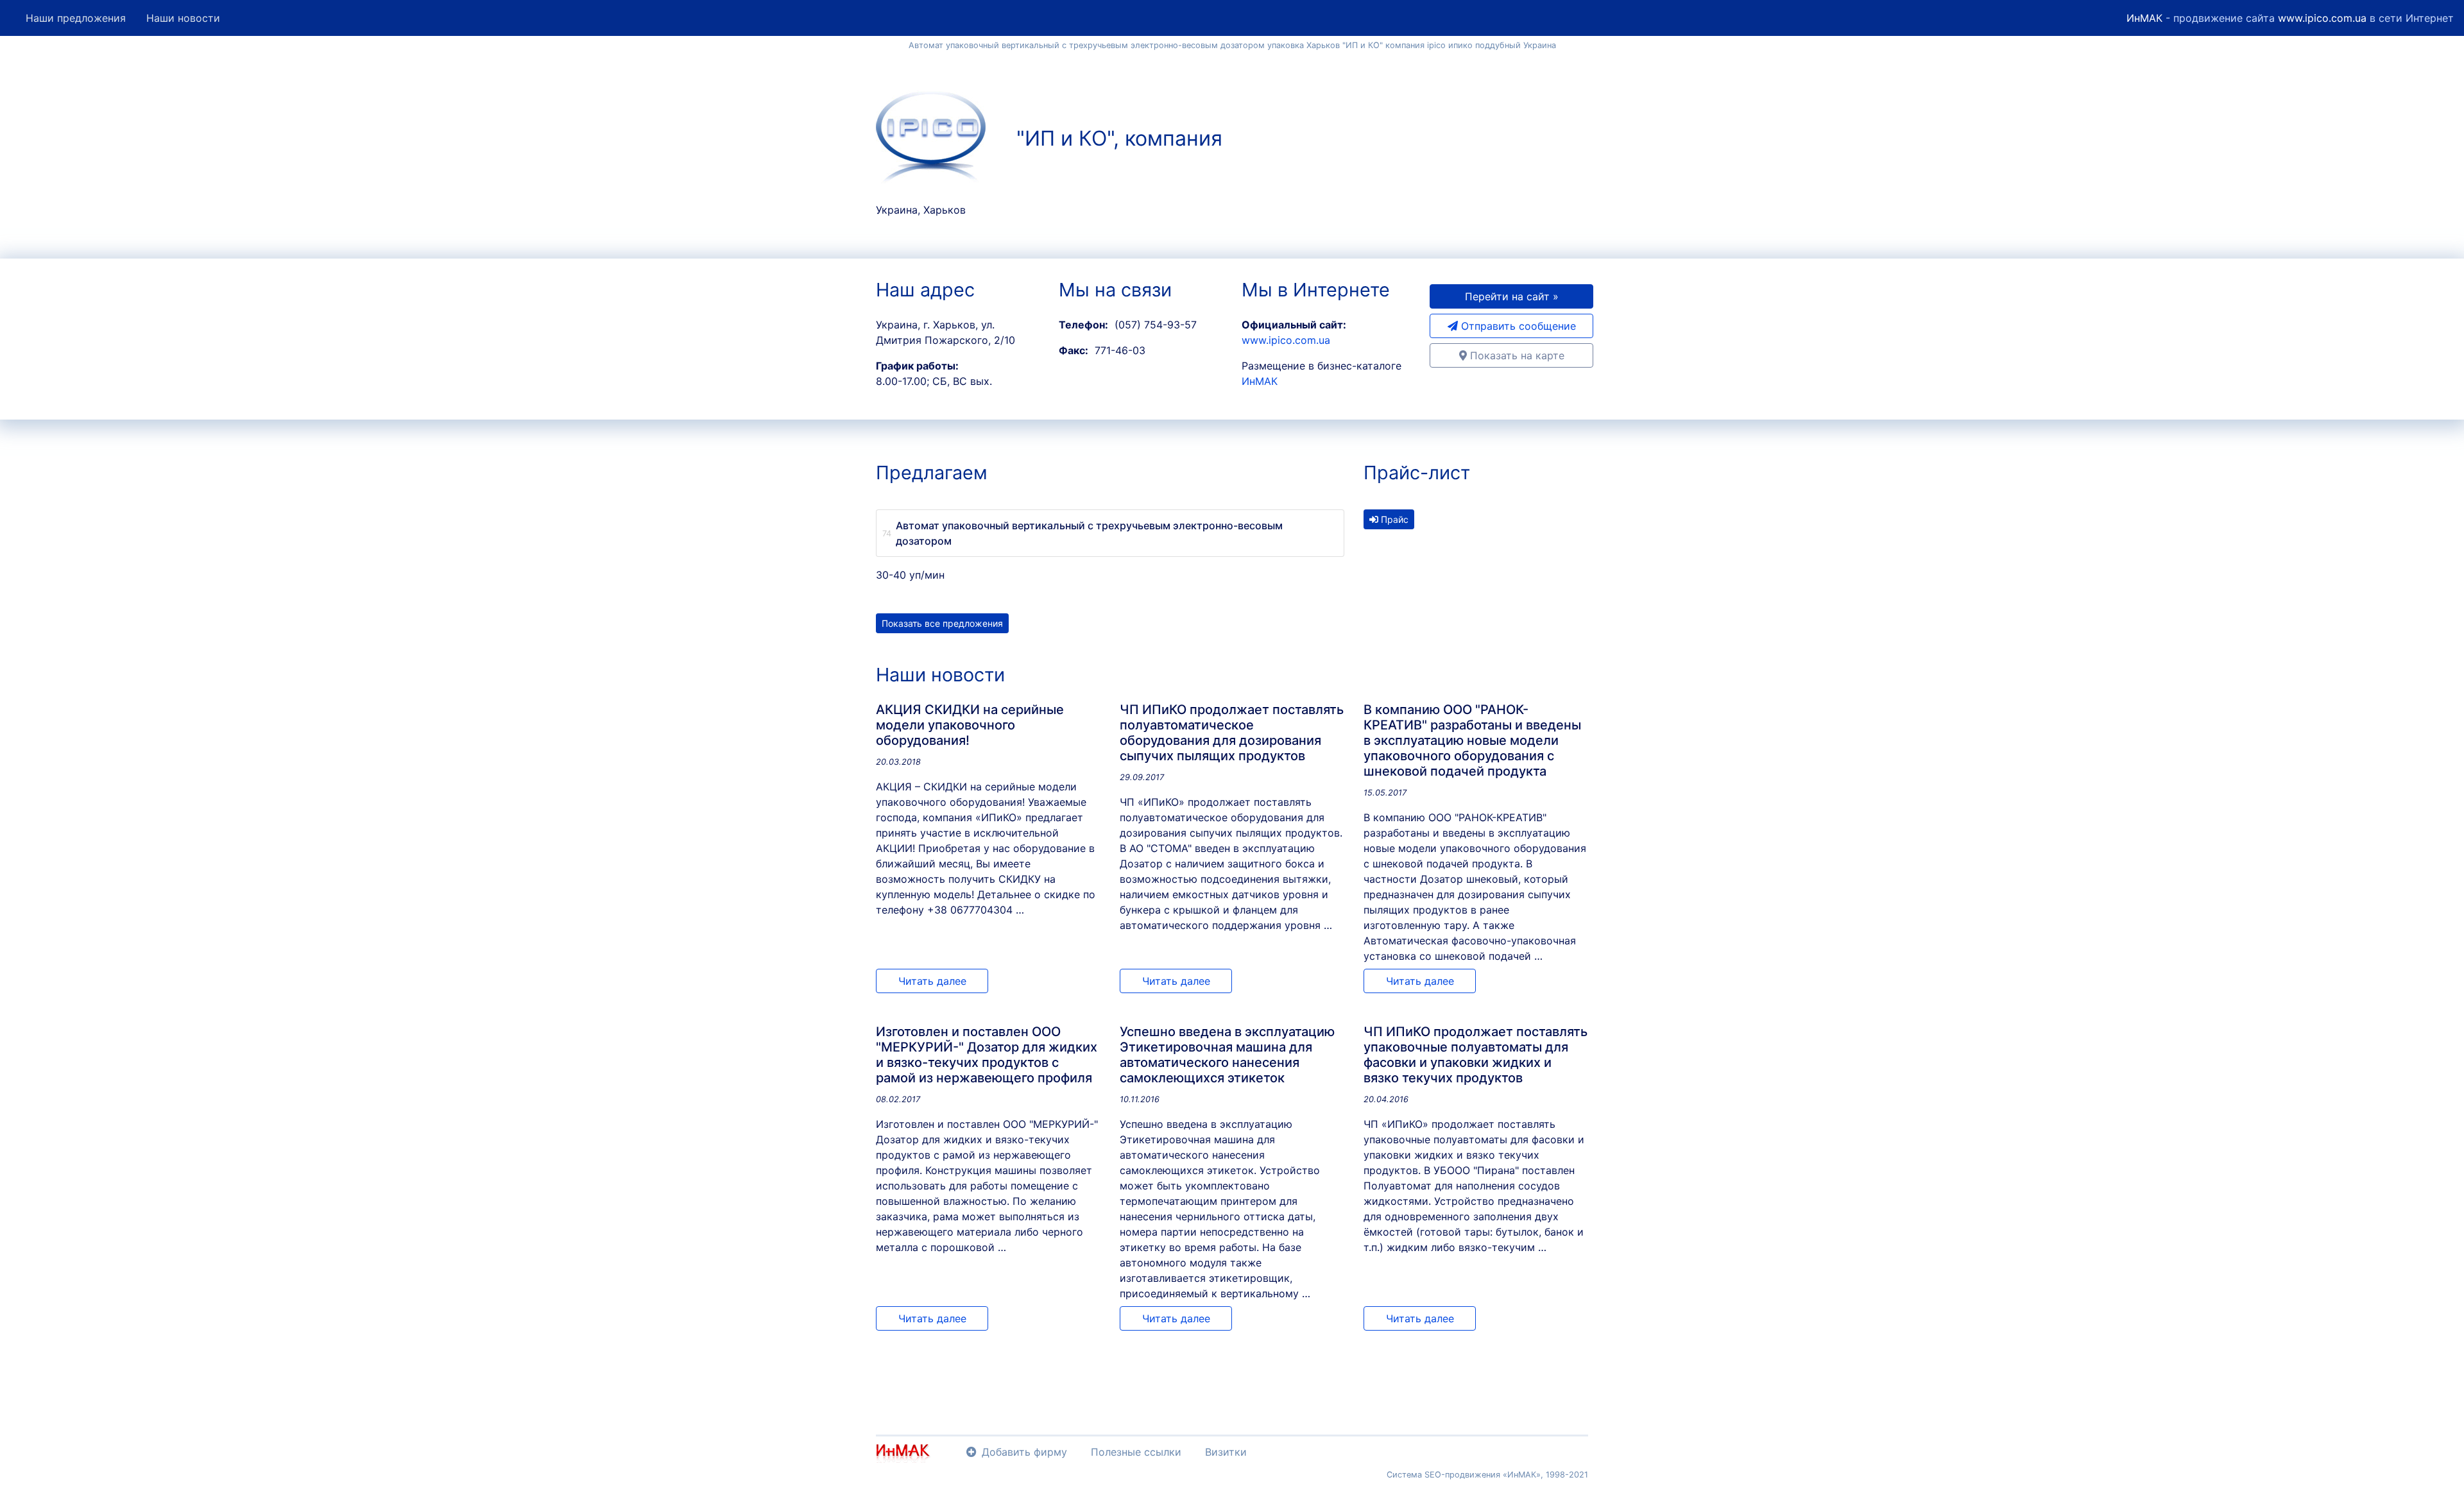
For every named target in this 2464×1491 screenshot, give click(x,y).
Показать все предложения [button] (942, 623)
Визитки (1226, 1452)
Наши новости (183, 18)
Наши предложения (76, 18)
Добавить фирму (1024, 1452)
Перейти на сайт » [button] (1512, 296)
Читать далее (932, 981)
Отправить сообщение (1517, 326)
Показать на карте (1516, 355)
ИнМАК (2144, 18)
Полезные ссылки (1136, 1452)
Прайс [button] (1393, 519)
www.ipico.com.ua (2322, 18)
